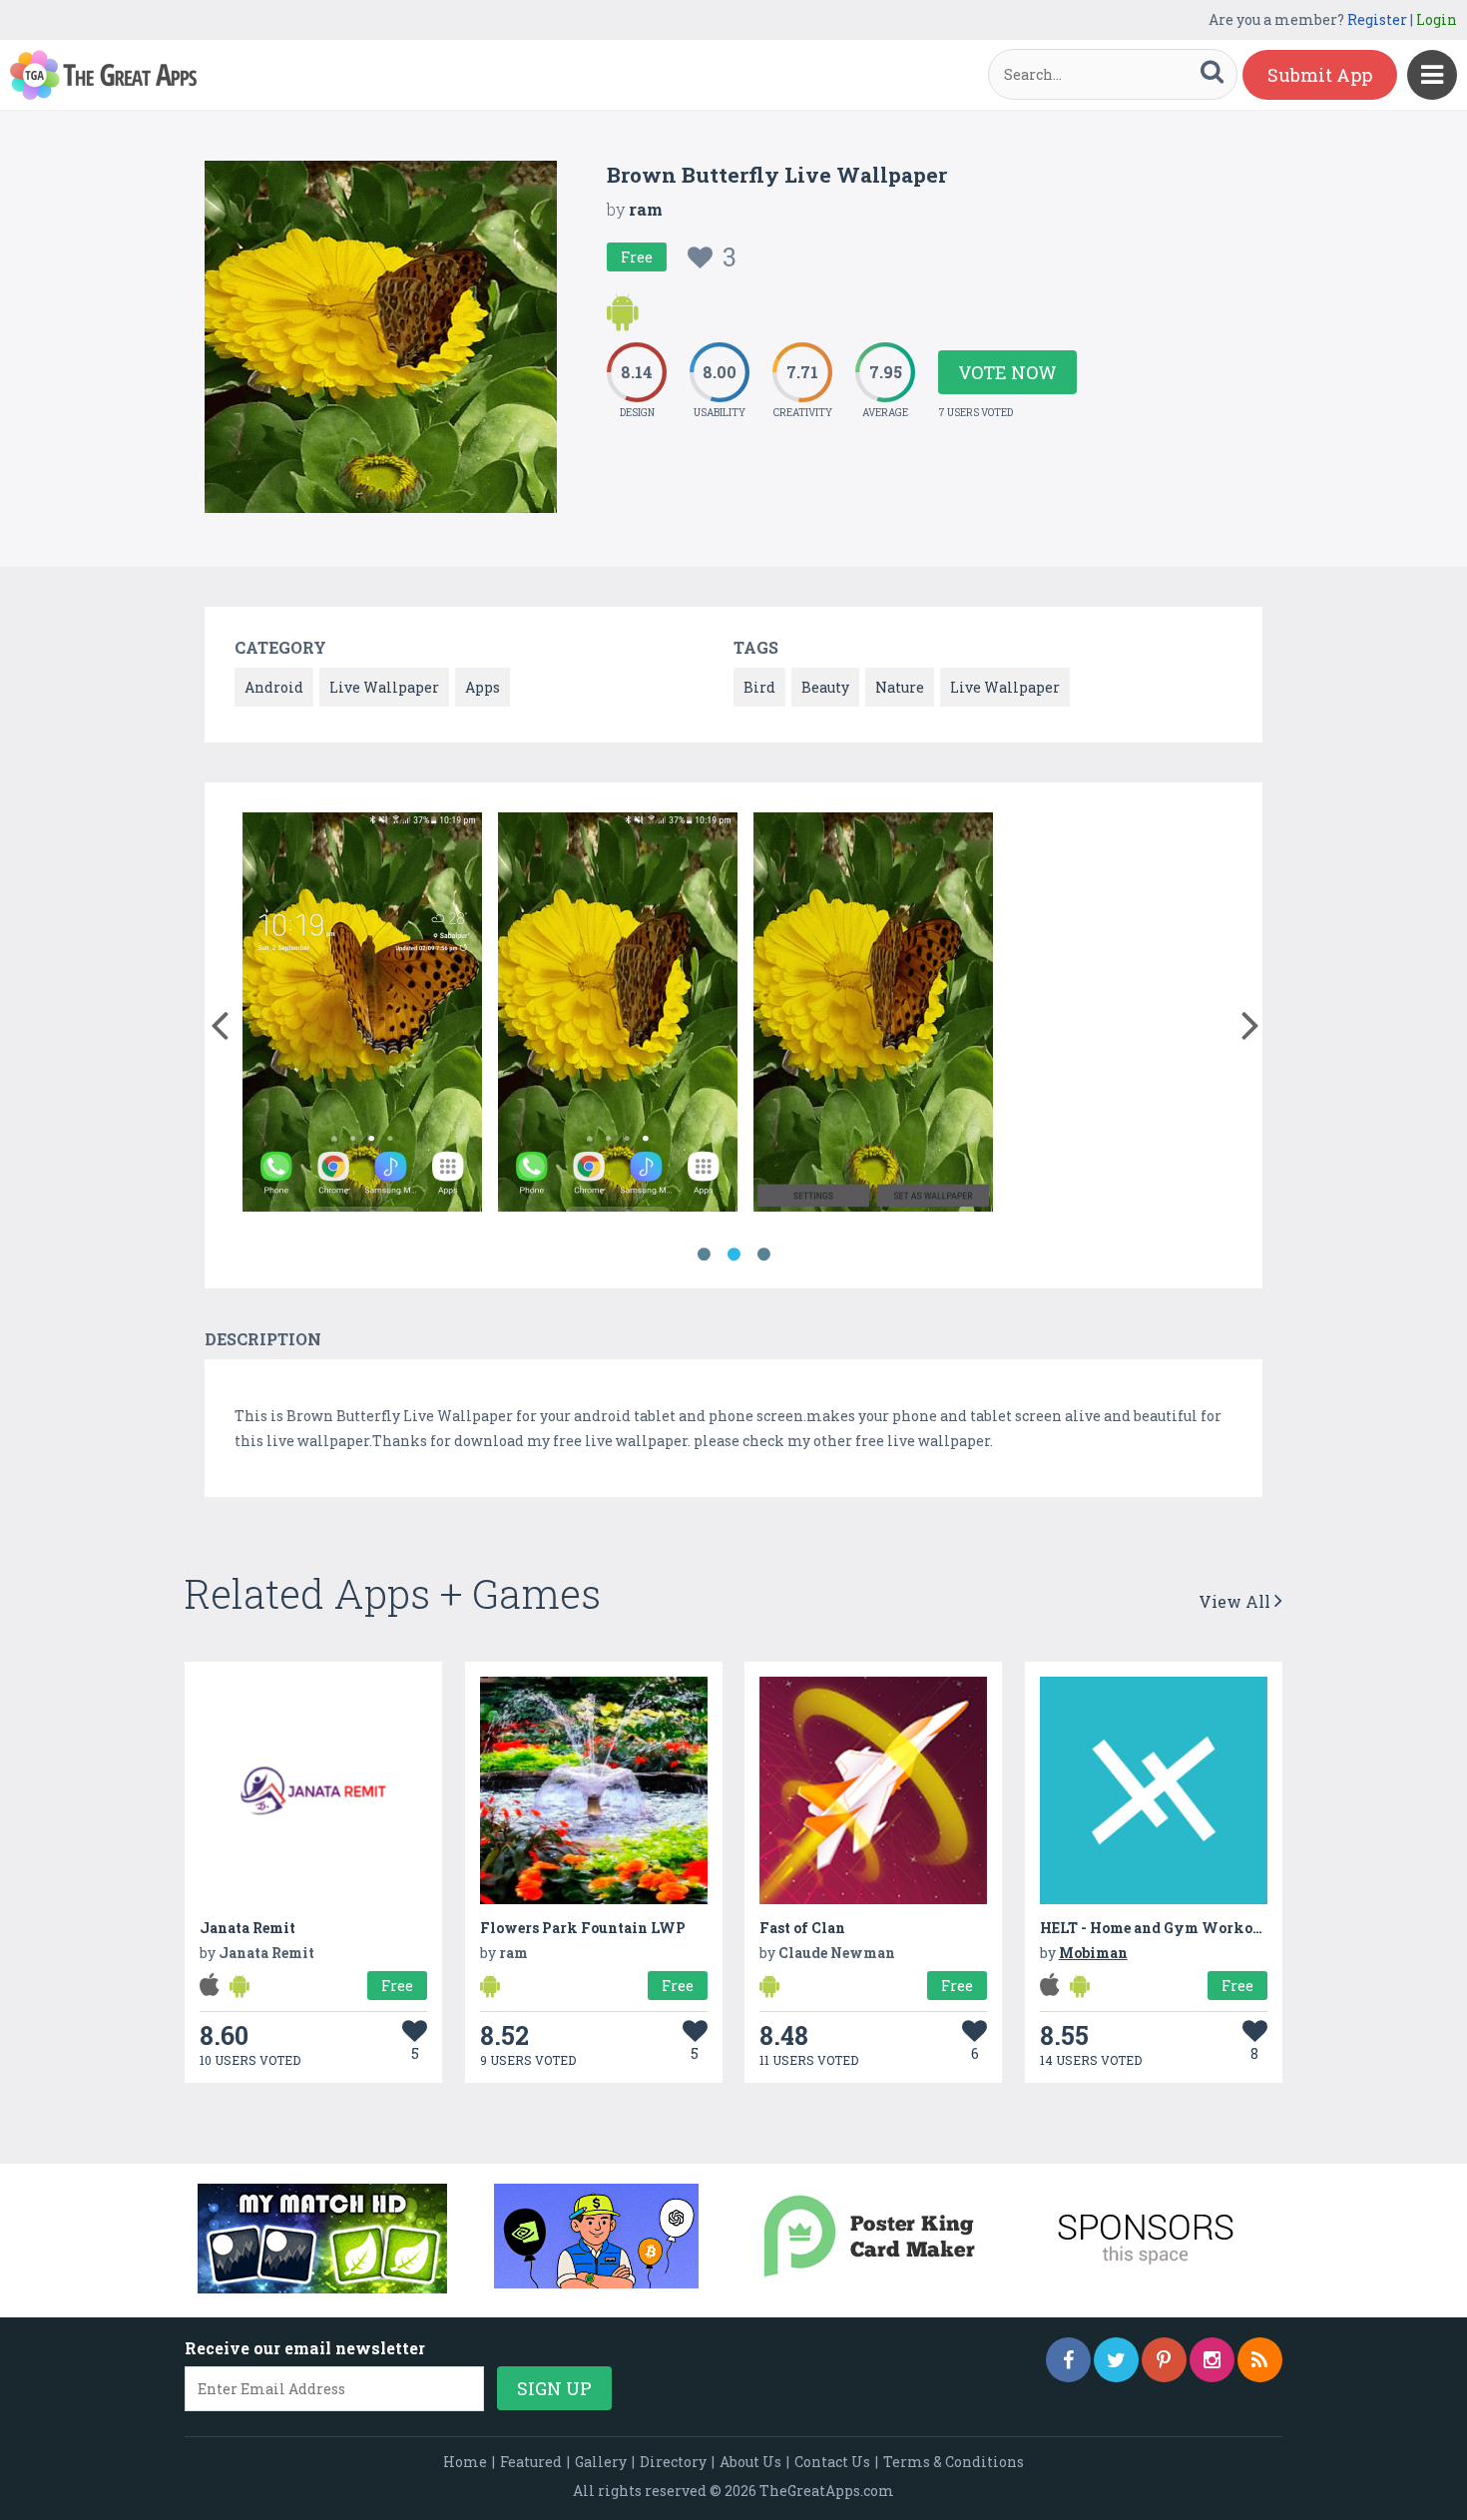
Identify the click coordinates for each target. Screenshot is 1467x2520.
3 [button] (763, 1255)
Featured (531, 2462)
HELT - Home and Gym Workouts (1157, 1928)
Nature (900, 687)
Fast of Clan (802, 1928)
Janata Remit (247, 1928)
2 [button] (733, 1255)
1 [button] (704, 1255)
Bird (759, 687)
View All (1236, 1601)
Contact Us (832, 2462)
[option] (362, 1015)
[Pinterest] (1164, 2360)
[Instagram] (1212, 2360)
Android (274, 687)
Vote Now (1007, 372)
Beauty (825, 687)
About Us (750, 2462)
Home (465, 2462)
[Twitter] (1116, 2360)
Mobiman (1093, 1953)
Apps (483, 687)
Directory (673, 2462)
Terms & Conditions (954, 2462)
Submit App (1320, 75)
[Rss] (1260, 2360)
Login (1437, 19)
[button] (219, 1021)
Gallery (601, 2462)
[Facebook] (1068, 2360)
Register (1377, 19)
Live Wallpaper (384, 687)
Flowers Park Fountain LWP (583, 1928)
